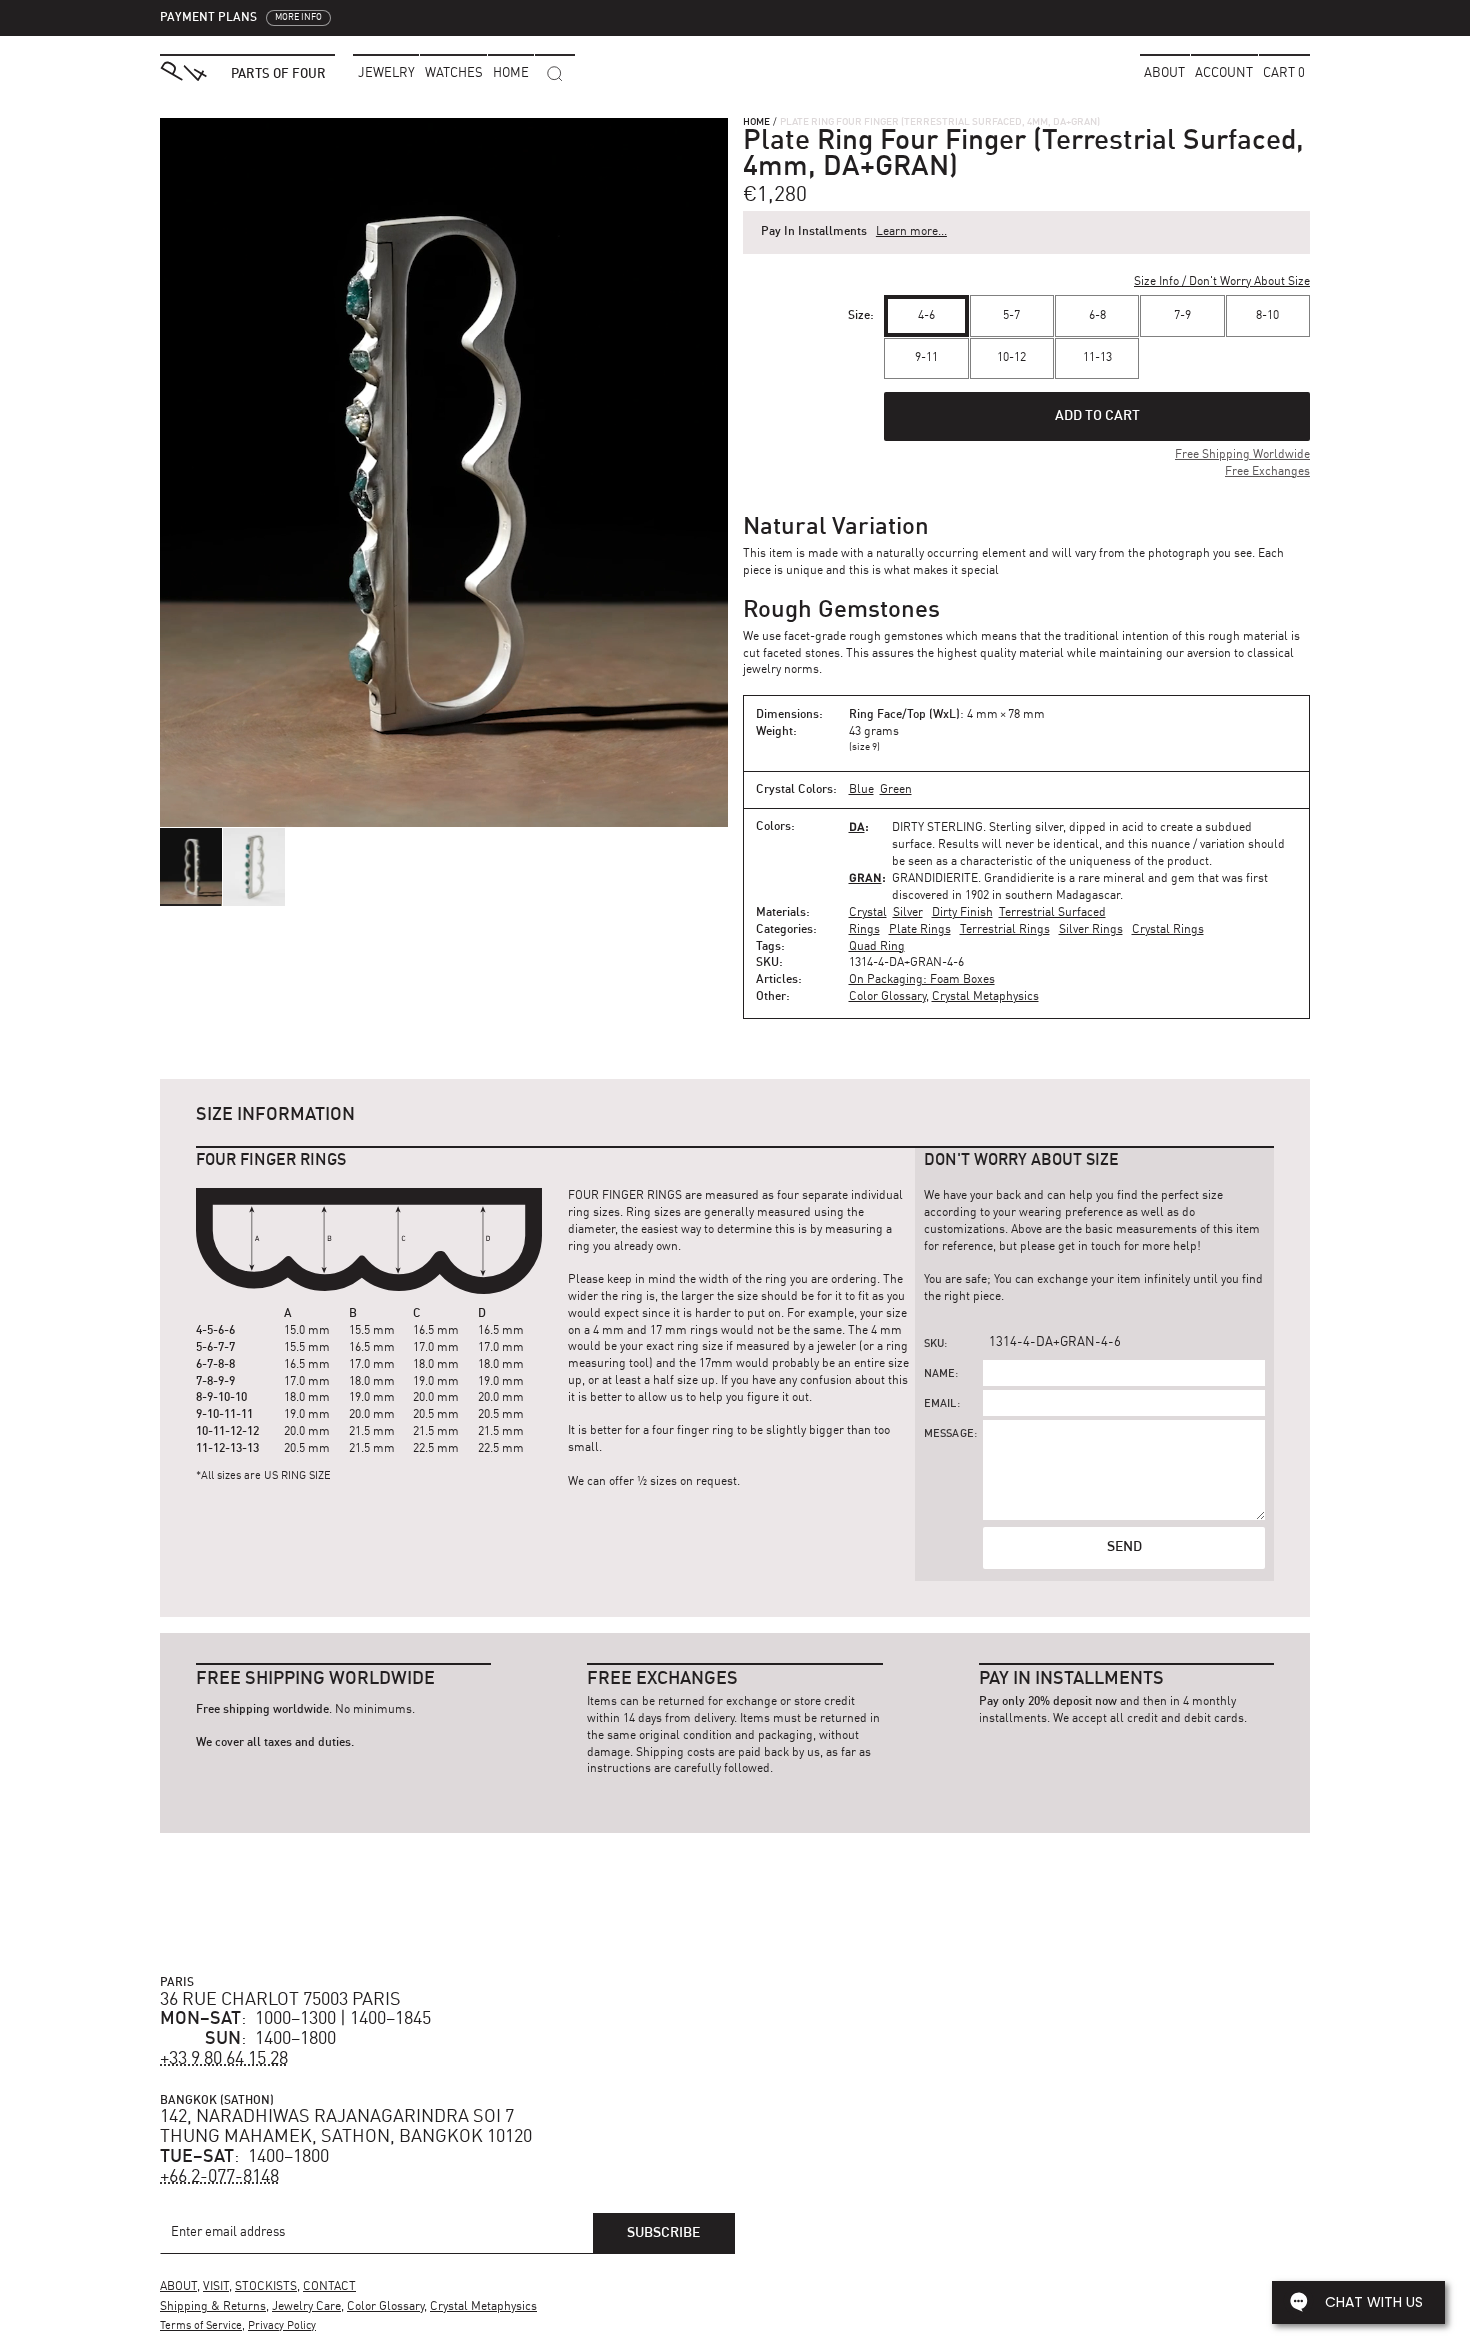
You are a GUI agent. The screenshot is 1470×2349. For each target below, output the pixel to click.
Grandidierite (935, 879)
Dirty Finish (962, 913)
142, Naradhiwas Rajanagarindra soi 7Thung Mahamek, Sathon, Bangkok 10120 (346, 2127)
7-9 (1182, 316)
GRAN (865, 877)
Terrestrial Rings (1005, 930)
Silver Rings (1091, 930)
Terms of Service (201, 2326)
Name (940, 1374)
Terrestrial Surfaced (1052, 913)
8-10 (1267, 316)
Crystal (868, 913)
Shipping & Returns (213, 2307)
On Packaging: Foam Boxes (922, 980)
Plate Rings (920, 930)
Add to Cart (1097, 416)
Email (940, 1404)
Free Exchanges (1267, 472)
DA (857, 826)
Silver (908, 913)
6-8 (1097, 316)
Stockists (266, 2287)
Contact (329, 2287)
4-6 (926, 316)
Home (756, 122)
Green (896, 790)
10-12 (1011, 358)
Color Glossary (887, 997)
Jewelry (386, 73)
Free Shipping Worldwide (1242, 455)
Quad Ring (877, 947)
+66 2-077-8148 (219, 2177)
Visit (216, 2287)
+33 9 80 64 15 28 (224, 2059)
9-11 (926, 358)
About (1164, 73)
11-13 (1097, 358)
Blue (861, 790)
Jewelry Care (306, 2307)
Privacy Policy (282, 2326)
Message (949, 1434)
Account (1224, 73)
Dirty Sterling (937, 828)
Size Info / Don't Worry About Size (1222, 282)
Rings (864, 930)
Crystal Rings (1168, 930)
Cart (1284, 73)
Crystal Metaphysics (985, 997)
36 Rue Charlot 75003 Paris (280, 2000)
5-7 (1011, 316)
